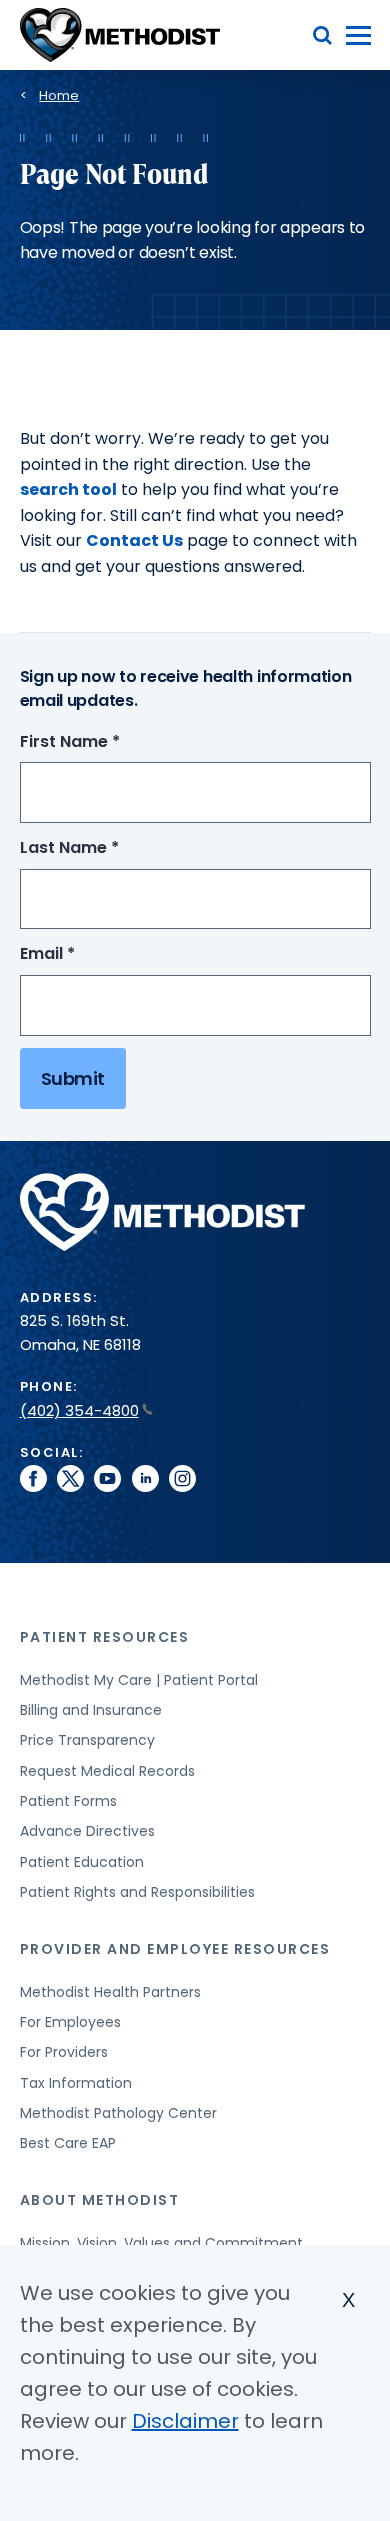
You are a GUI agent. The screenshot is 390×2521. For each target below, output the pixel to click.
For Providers (64, 2052)
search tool (68, 489)
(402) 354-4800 (79, 1410)
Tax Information (76, 2083)
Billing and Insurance (91, 1710)
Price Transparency (87, 1740)
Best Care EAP (68, 2143)
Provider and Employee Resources (175, 1949)
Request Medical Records (107, 1771)
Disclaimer (185, 2421)
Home (59, 95)
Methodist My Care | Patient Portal (139, 1680)
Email (84, 954)
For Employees (70, 2022)
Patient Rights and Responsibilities (137, 1892)
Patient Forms (68, 1801)
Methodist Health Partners (110, 1992)
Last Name (106, 848)
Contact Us (134, 540)
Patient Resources (105, 1637)
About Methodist (100, 2200)
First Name (107, 742)
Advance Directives (87, 1831)
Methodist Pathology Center (118, 2113)
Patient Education (82, 1862)
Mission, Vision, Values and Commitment (161, 2243)
